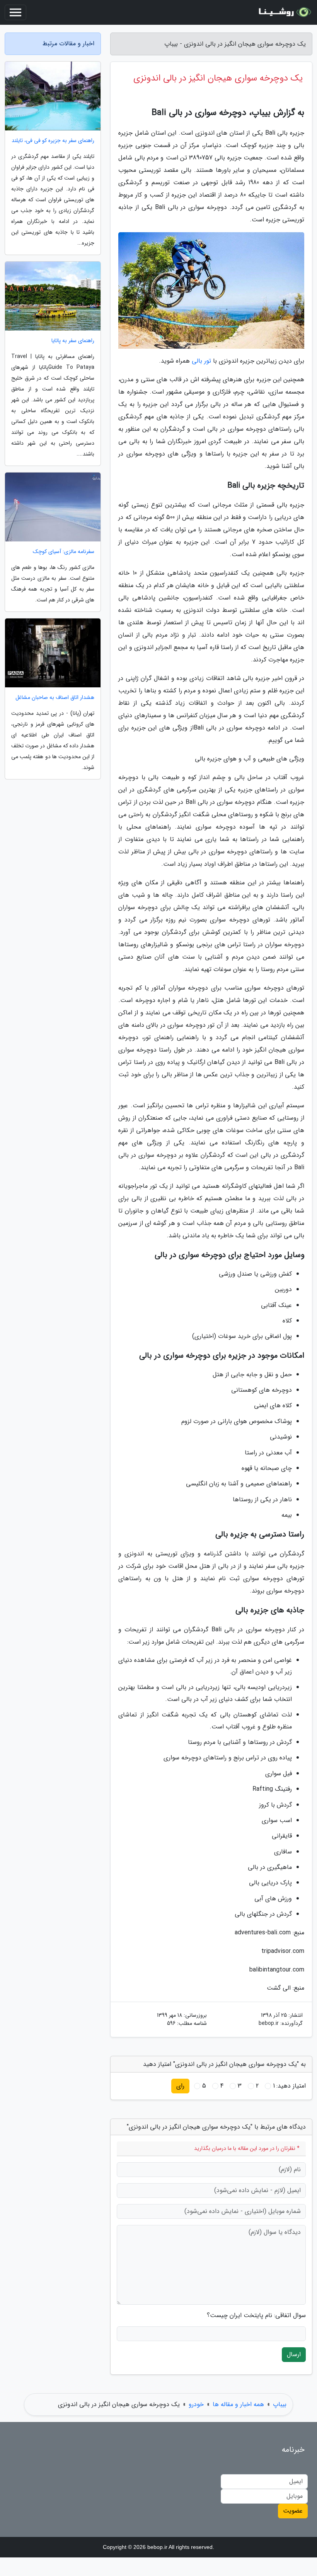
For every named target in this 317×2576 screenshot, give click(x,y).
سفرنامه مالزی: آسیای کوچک (64, 552)
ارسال (294, 2354)
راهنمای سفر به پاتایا (73, 341)
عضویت (293, 2511)
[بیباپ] (284, 12)
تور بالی (201, 361)
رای (180, 2086)
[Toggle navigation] (15, 12)
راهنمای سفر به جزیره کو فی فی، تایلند (53, 141)
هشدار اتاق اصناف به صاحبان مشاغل (55, 698)
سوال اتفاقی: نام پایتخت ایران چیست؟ (256, 2316)
